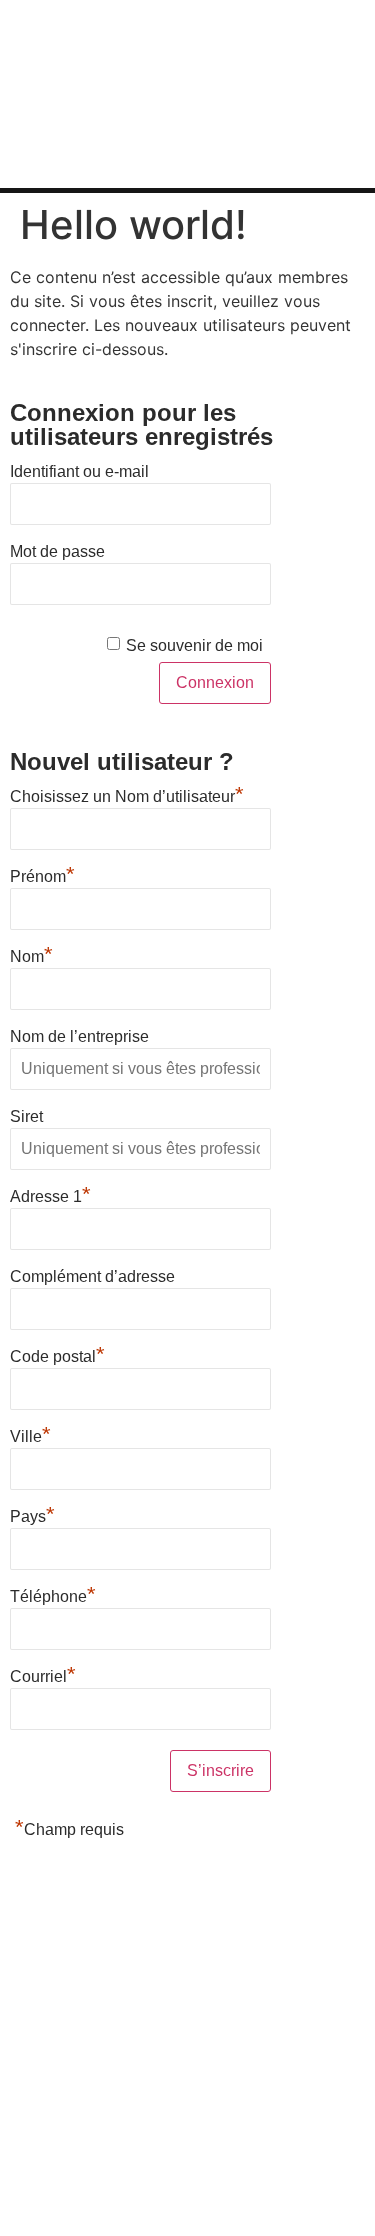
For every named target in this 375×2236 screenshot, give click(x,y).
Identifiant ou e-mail (79, 471)
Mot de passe (57, 551)
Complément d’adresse (92, 1276)
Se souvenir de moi (194, 645)
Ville (30, 1434)
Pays (32, 1514)
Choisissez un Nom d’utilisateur (127, 794)
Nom (31, 954)
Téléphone (53, 1594)
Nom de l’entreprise (79, 1036)
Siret (26, 1116)
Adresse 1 (50, 1194)
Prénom (42, 874)
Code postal (57, 1354)
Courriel (43, 1674)
